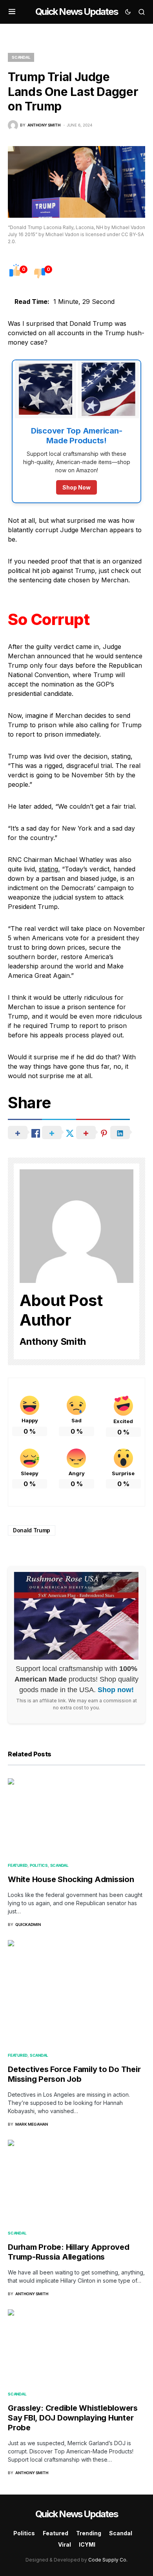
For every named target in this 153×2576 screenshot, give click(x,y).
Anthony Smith (53, 1341)
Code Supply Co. (108, 2560)
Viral (65, 2544)
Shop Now (76, 487)
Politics (39, 1865)
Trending (89, 2533)
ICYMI (87, 2544)
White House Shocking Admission (71, 1879)
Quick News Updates (76, 12)
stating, (49, 869)
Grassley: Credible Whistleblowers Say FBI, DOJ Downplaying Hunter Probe (73, 2418)
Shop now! (116, 1690)
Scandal (21, 57)
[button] (12, 12)
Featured (18, 1865)
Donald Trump (32, 1530)
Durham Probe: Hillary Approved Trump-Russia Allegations (69, 2252)
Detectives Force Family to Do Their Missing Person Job (74, 2074)
